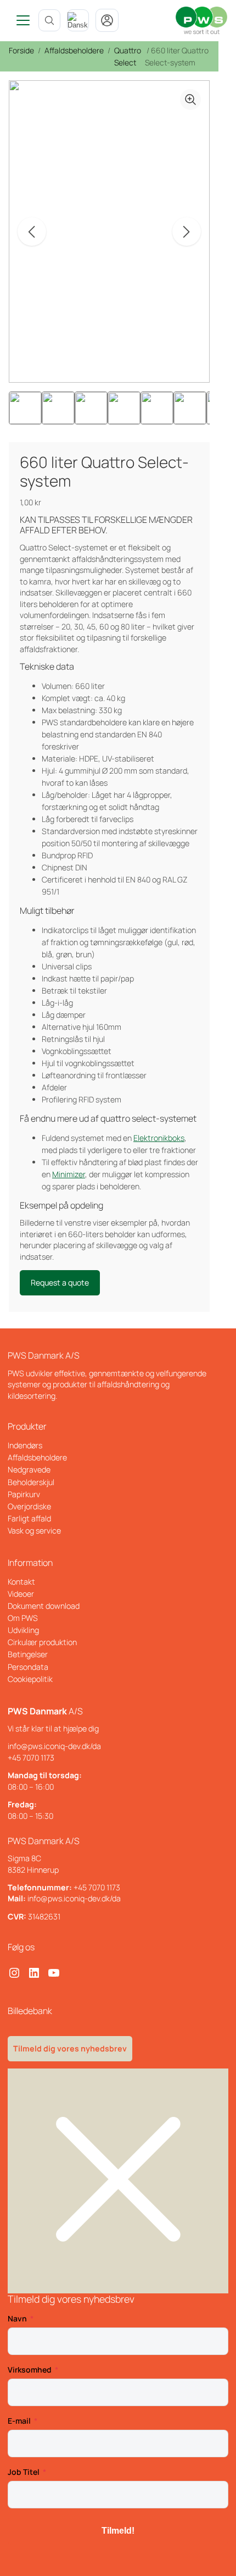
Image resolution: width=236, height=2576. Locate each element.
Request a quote (60, 1283)
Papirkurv (24, 1494)
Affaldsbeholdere (74, 50)
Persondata (28, 1667)
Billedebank (30, 2011)
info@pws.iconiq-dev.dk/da (54, 1746)
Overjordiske (29, 1506)
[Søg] (49, 20)
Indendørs (25, 1445)
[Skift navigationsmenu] (19, 20)
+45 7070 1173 (31, 1758)
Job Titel (24, 2472)
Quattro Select (128, 56)
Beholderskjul (31, 1482)
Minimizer (69, 1174)
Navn (17, 2318)
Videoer (21, 1594)
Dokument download (44, 1606)
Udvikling (23, 1630)
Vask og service (34, 1530)
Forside (21, 50)
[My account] (107, 20)
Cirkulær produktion (42, 1642)
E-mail (19, 2421)
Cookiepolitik (30, 1679)
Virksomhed (30, 2370)
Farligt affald (29, 1518)
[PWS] (201, 20)
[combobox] (78, 20)
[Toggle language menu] (78, 20)
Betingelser (28, 1654)
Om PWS (23, 1618)
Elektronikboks (159, 1138)
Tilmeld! (118, 2531)
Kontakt (21, 1582)
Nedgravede (29, 1469)
